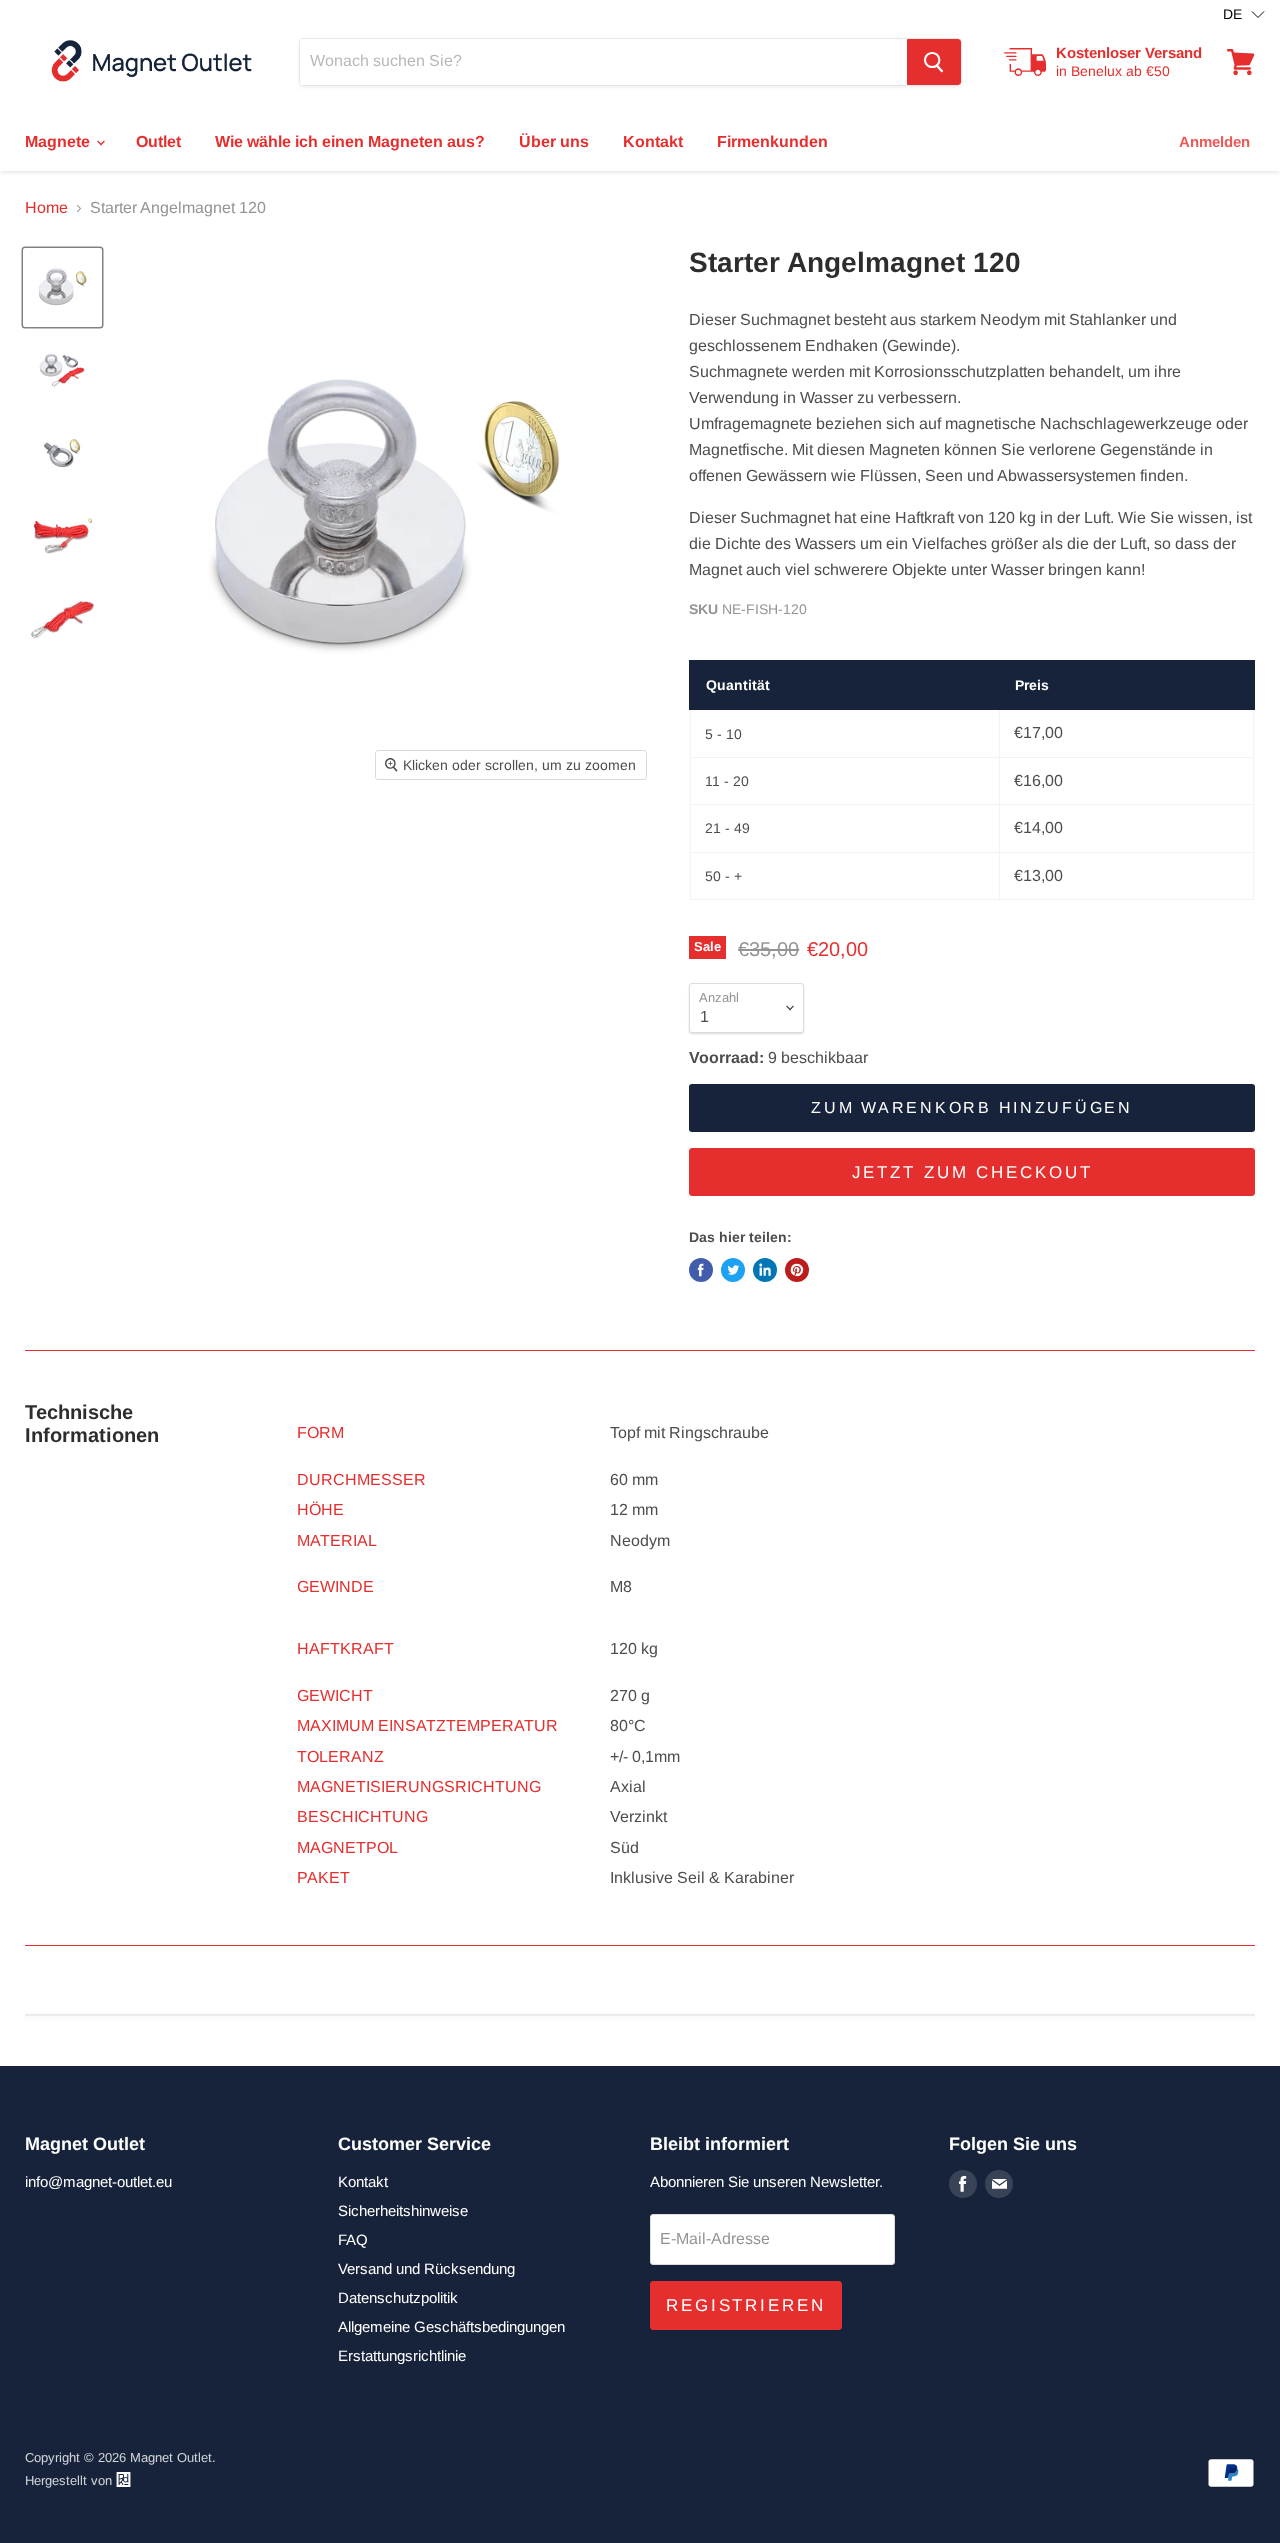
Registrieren (746, 2305)
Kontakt (653, 141)
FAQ (353, 2239)
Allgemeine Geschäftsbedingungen (451, 2326)
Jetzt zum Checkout (972, 1172)
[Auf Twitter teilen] (733, 1270)
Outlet (158, 141)
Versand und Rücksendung (426, 2268)
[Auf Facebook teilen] (701, 1270)
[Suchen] (934, 62)
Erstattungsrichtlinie (402, 2355)
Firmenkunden (772, 141)
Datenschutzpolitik (398, 2297)
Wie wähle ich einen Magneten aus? (350, 141)
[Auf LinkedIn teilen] (765, 1270)
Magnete (59, 141)
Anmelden (1214, 141)
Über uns (554, 141)
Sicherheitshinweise (403, 2210)
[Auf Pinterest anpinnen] (797, 1270)
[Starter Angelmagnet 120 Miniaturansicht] (62, 287)
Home (46, 207)
